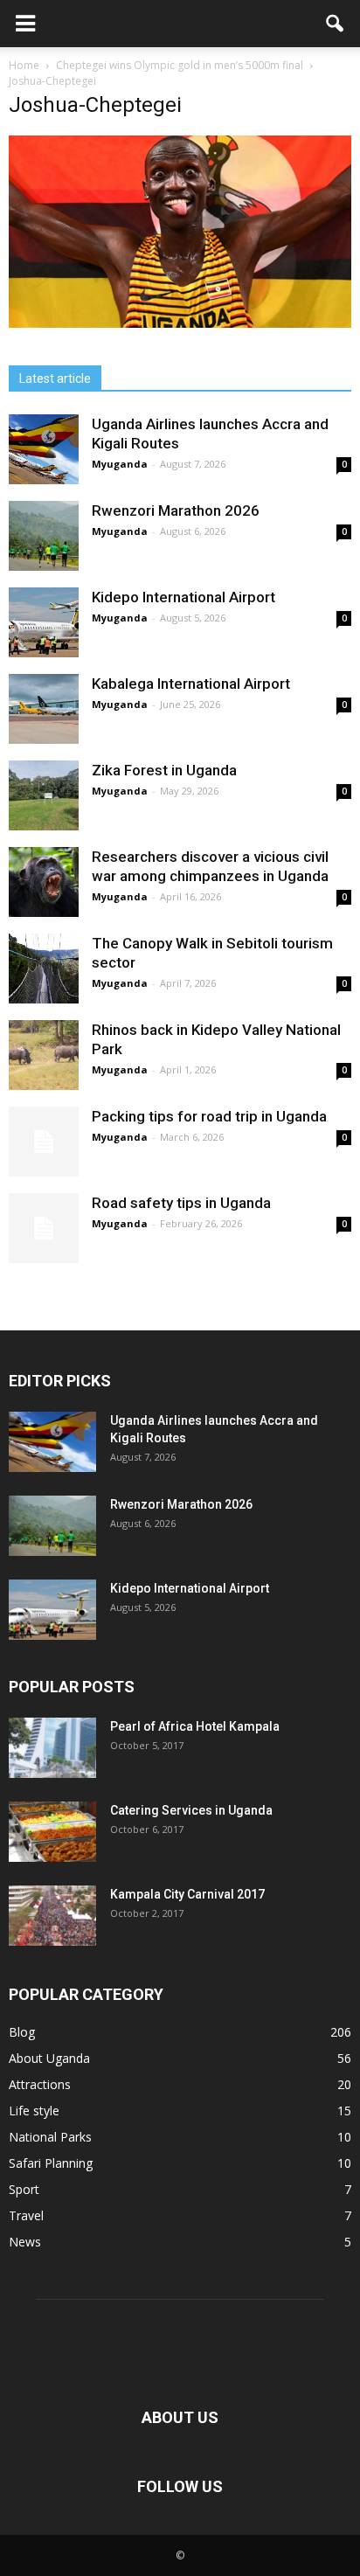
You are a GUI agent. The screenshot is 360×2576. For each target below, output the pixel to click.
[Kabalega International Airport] (44, 709)
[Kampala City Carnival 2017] (52, 1916)
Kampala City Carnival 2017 (187, 1894)
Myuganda (120, 464)
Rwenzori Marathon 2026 (176, 510)
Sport (24, 2189)
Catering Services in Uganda (191, 1810)
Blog (22, 2032)
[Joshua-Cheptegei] (180, 323)
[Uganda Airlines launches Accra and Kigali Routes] (44, 449)
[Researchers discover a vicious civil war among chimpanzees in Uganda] (44, 882)
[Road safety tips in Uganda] (44, 1228)
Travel (26, 2215)
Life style (34, 2111)
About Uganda (49, 2058)
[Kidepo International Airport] (44, 622)
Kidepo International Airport (183, 597)
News (25, 2242)
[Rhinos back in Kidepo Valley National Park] (44, 1055)
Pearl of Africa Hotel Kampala (195, 1726)
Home (24, 65)
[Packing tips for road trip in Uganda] (44, 1142)
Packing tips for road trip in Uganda (211, 1116)
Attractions (40, 2084)
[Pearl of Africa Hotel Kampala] (52, 1748)
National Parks (50, 2137)
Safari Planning (51, 2163)
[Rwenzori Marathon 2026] (44, 536)
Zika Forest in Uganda (164, 770)
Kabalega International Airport (191, 684)
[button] (336, 24)
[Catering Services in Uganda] (52, 1832)
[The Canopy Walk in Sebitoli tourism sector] (44, 969)
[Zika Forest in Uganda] (44, 795)
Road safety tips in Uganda (181, 1203)
